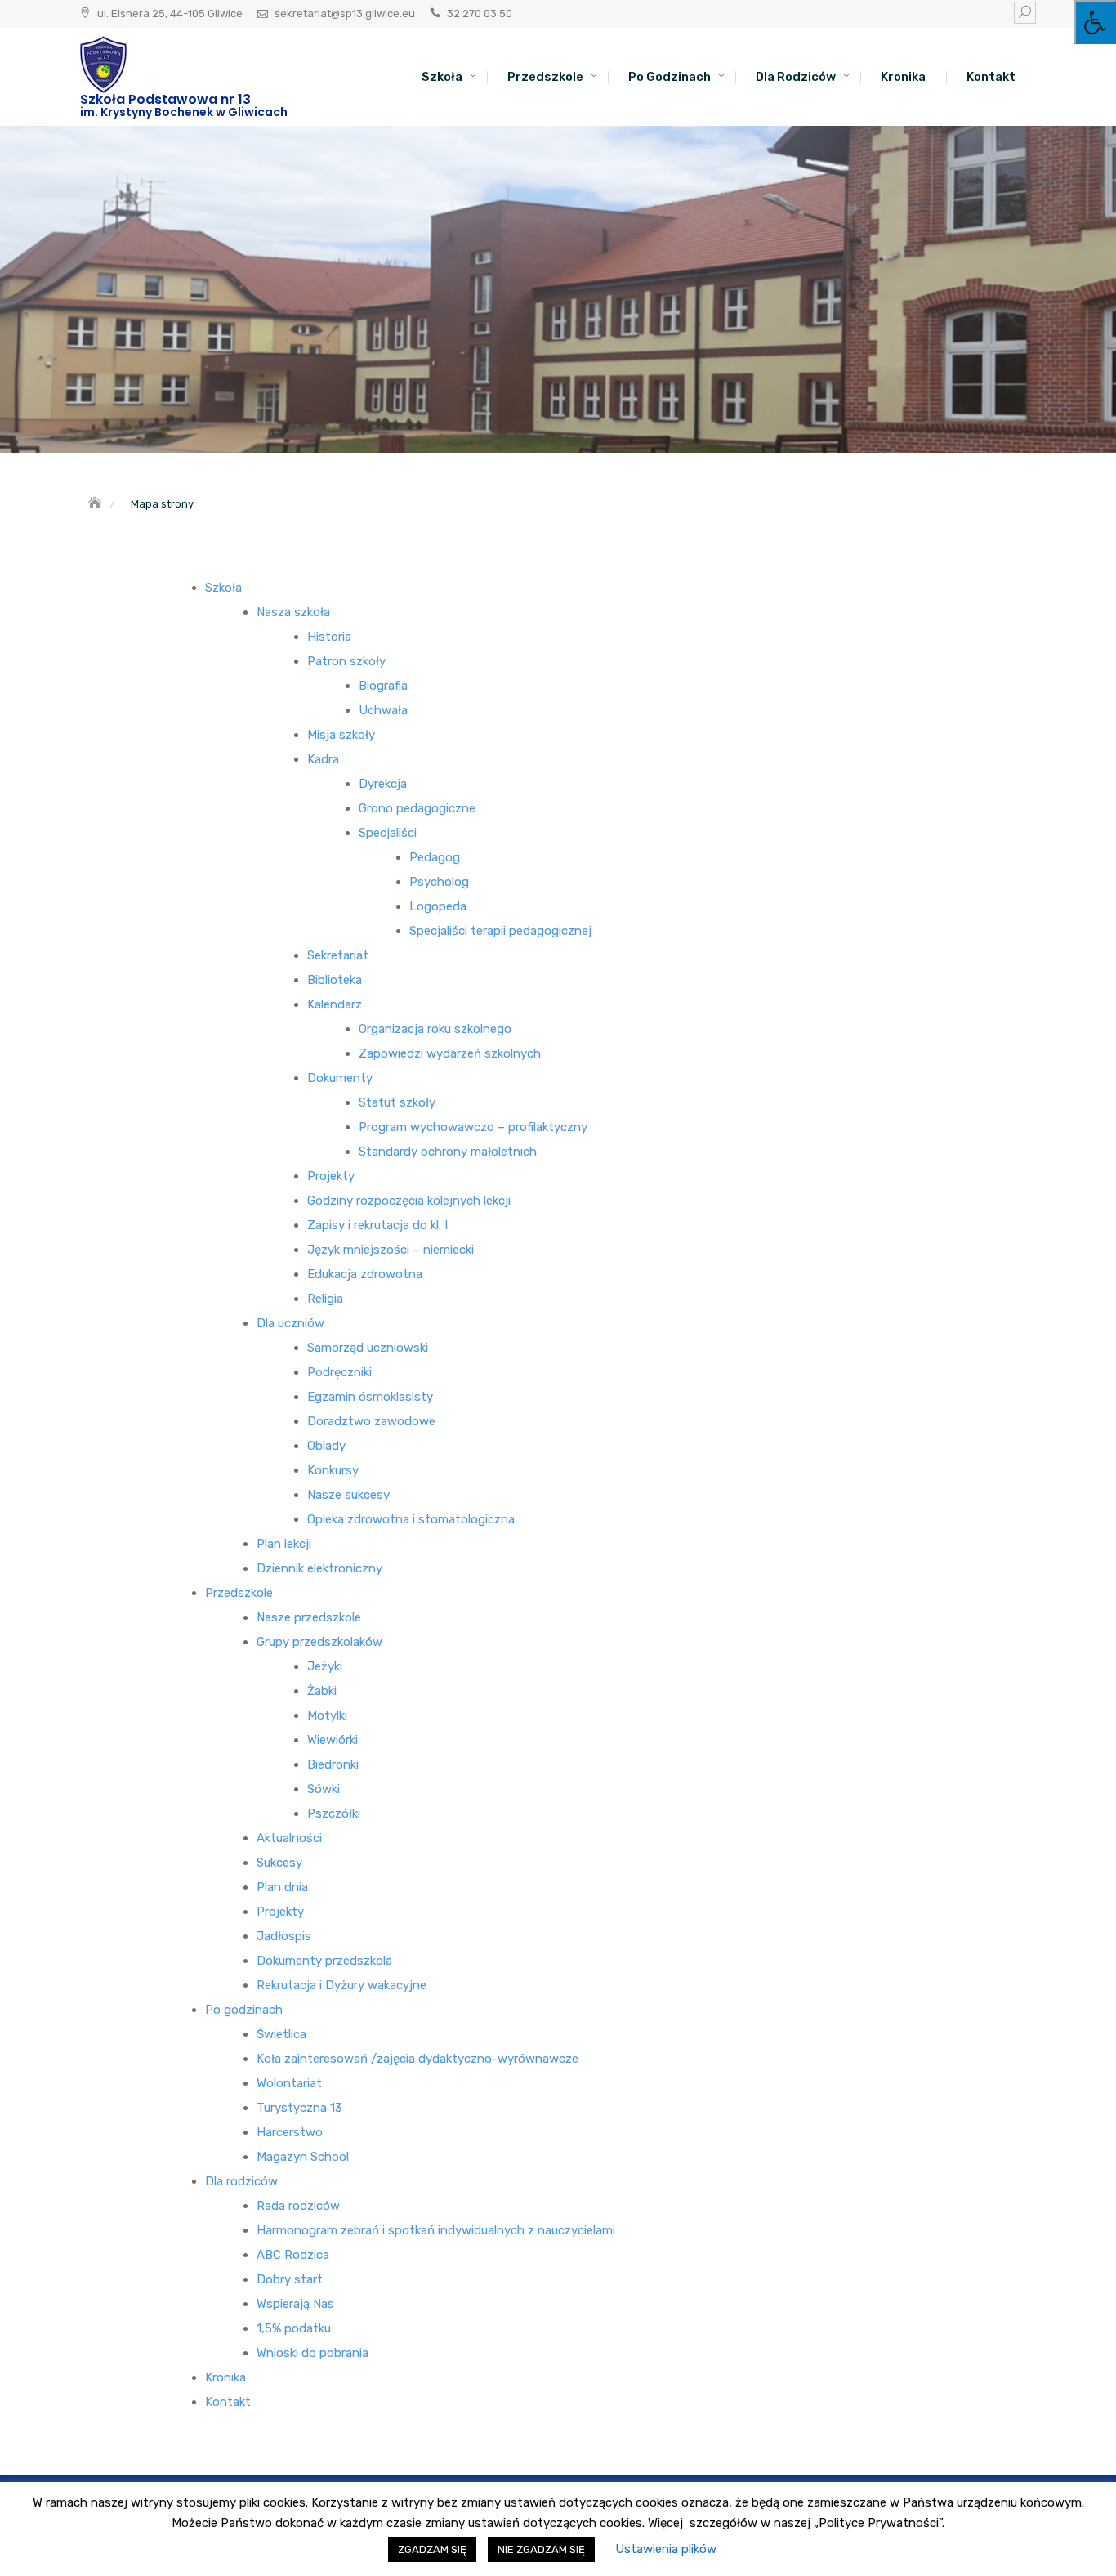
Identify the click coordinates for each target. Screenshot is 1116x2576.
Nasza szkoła (293, 612)
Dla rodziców (796, 77)
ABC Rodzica (293, 2255)
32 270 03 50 (480, 13)
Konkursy (333, 1470)
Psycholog (439, 882)
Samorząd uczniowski (368, 1348)
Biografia (383, 686)
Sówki (324, 1789)
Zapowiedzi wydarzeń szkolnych (450, 1053)
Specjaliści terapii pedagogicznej (500, 931)
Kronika (903, 77)
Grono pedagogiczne (417, 808)
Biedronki (333, 1764)
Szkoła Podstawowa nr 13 (165, 99)
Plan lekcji (284, 1544)
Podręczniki (339, 1372)
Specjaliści (388, 833)
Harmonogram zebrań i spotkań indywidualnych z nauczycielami (436, 2230)
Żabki (322, 1691)
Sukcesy (279, 1863)
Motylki (327, 1715)
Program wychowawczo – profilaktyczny (473, 1127)
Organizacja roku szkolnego (435, 1029)
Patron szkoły (346, 661)
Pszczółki (334, 1813)
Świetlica (281, 2034)
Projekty (331, 1176)
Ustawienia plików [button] (666, 2549)
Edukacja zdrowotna (365, 1274)
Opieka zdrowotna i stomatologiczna (411, 1519)
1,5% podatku (294, 2328)
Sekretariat (338, 955)
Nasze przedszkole (309, 1617)
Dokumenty (340, 1078)
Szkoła (442, 77)
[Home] (96, 504)
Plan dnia (282, 1887)
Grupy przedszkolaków (319, 1642)
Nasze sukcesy (348, 1495)
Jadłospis (284, 1936)
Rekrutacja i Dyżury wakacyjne (341, 1985)
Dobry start (290, 2279)
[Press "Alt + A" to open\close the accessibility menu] (1095, 22)
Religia (325, 1299)
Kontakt (991, 77)
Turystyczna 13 (299, 2108)
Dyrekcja (383, 784)
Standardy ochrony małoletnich (448, 1152)
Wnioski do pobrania (312, 2353)
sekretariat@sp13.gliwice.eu (345, 13)
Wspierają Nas (295, 2304)
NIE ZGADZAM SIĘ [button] (541, 2549)
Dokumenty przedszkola (324, 1961)
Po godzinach (670, 77)
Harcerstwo (290, 2132)
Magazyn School (303, 2157)
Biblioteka (335, 980)
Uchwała (383, 710)
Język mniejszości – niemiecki (391, 1250)
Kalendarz (335, 1004)
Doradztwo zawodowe (371, 1421)
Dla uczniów (290, 1323)
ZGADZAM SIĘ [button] (432, 2549)
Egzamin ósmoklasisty (370, 1397)
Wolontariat (289, 2083)
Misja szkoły (341, 735)
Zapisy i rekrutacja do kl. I (377, 1225)
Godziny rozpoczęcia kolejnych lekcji (409, 1201)
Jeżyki (325, 1666)
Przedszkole (545, 77)
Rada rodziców (298, 2206)
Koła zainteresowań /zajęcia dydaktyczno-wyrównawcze (417, 2059)
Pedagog (435, 857)
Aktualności (289, 1838)
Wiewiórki (333, 1740)
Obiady (326, 1446)
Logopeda (438, 906)
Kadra (323, 759)
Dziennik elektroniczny (319, 1568)
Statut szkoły (397, 1102)
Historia (329, 637)
